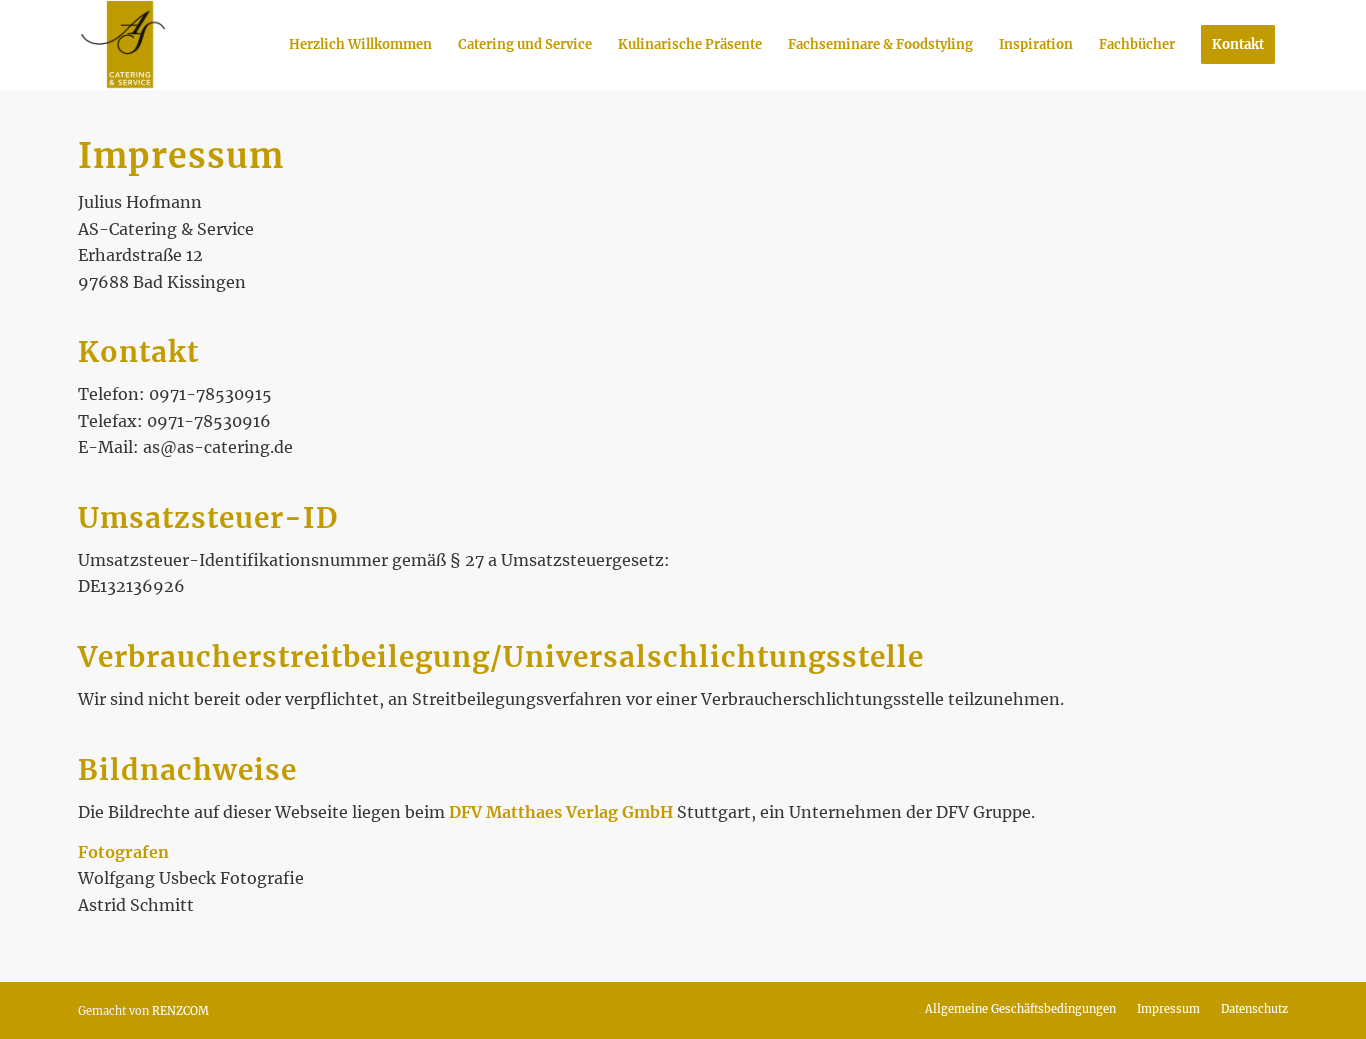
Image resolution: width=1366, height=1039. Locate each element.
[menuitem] (360, 45)
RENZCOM (180, 1011)
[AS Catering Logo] (123, 45)
